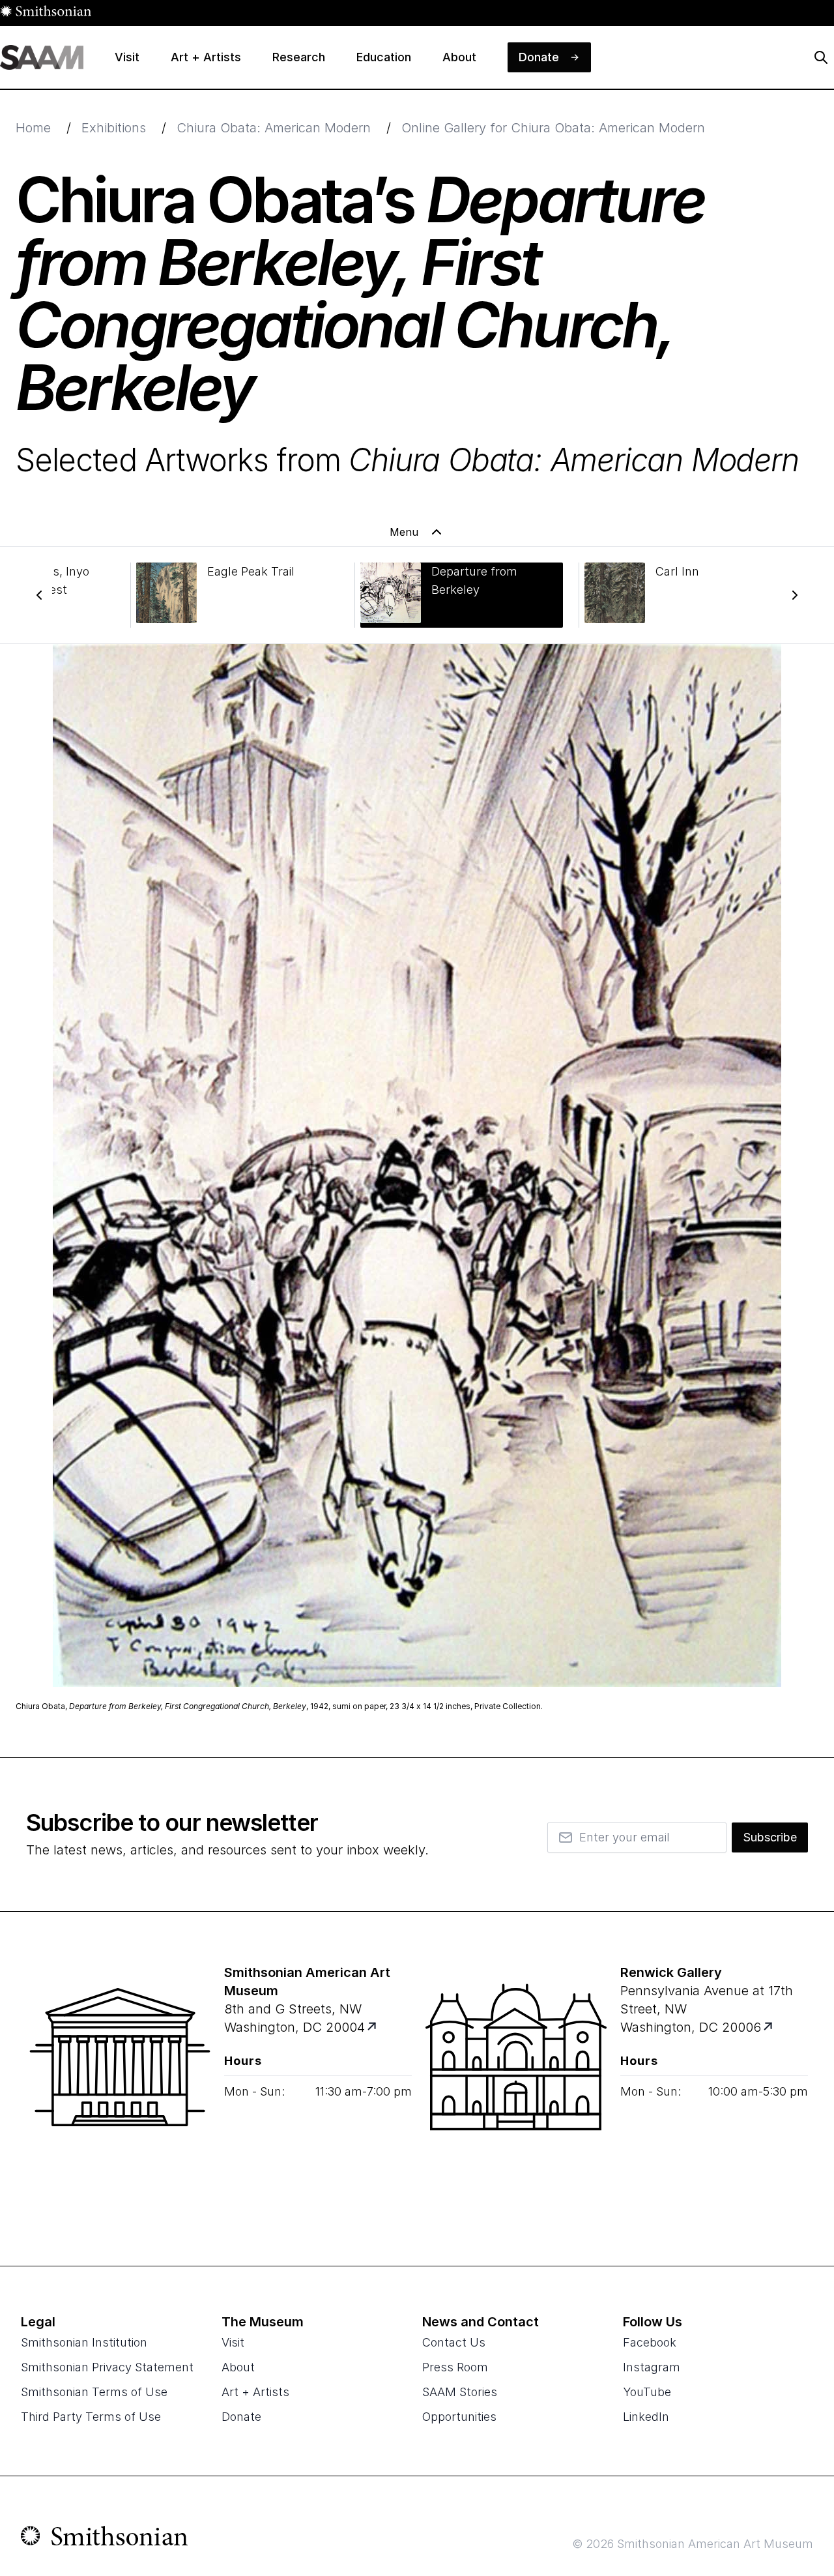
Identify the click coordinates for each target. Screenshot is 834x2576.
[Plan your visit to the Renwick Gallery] (516, 2088)
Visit (233, 2342)
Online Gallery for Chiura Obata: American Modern (553, 128)
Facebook (650, 2342)
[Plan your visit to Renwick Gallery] (769, 2027)
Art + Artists (255, 2392)
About (238, 2367)
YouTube (647, 2392)
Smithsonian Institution (84, 2342)
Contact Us (454, 2342)
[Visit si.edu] (105, 2539)
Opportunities (459, 2417)
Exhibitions (114, 128)
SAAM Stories (460, 2392)
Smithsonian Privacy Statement (107, 2367)
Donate (241, 2417)
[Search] (821, 57)
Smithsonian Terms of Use (94, 2392)
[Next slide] (795, 595)
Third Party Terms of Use (91, 2417)
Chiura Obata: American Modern (274, 128)
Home (33, 128)
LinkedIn (646, 2417)
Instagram (652, 2367)
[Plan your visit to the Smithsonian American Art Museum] (120, 2088)
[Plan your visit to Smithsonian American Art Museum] (373, 2027)
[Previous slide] (39, 595)
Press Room (455, 2367)
